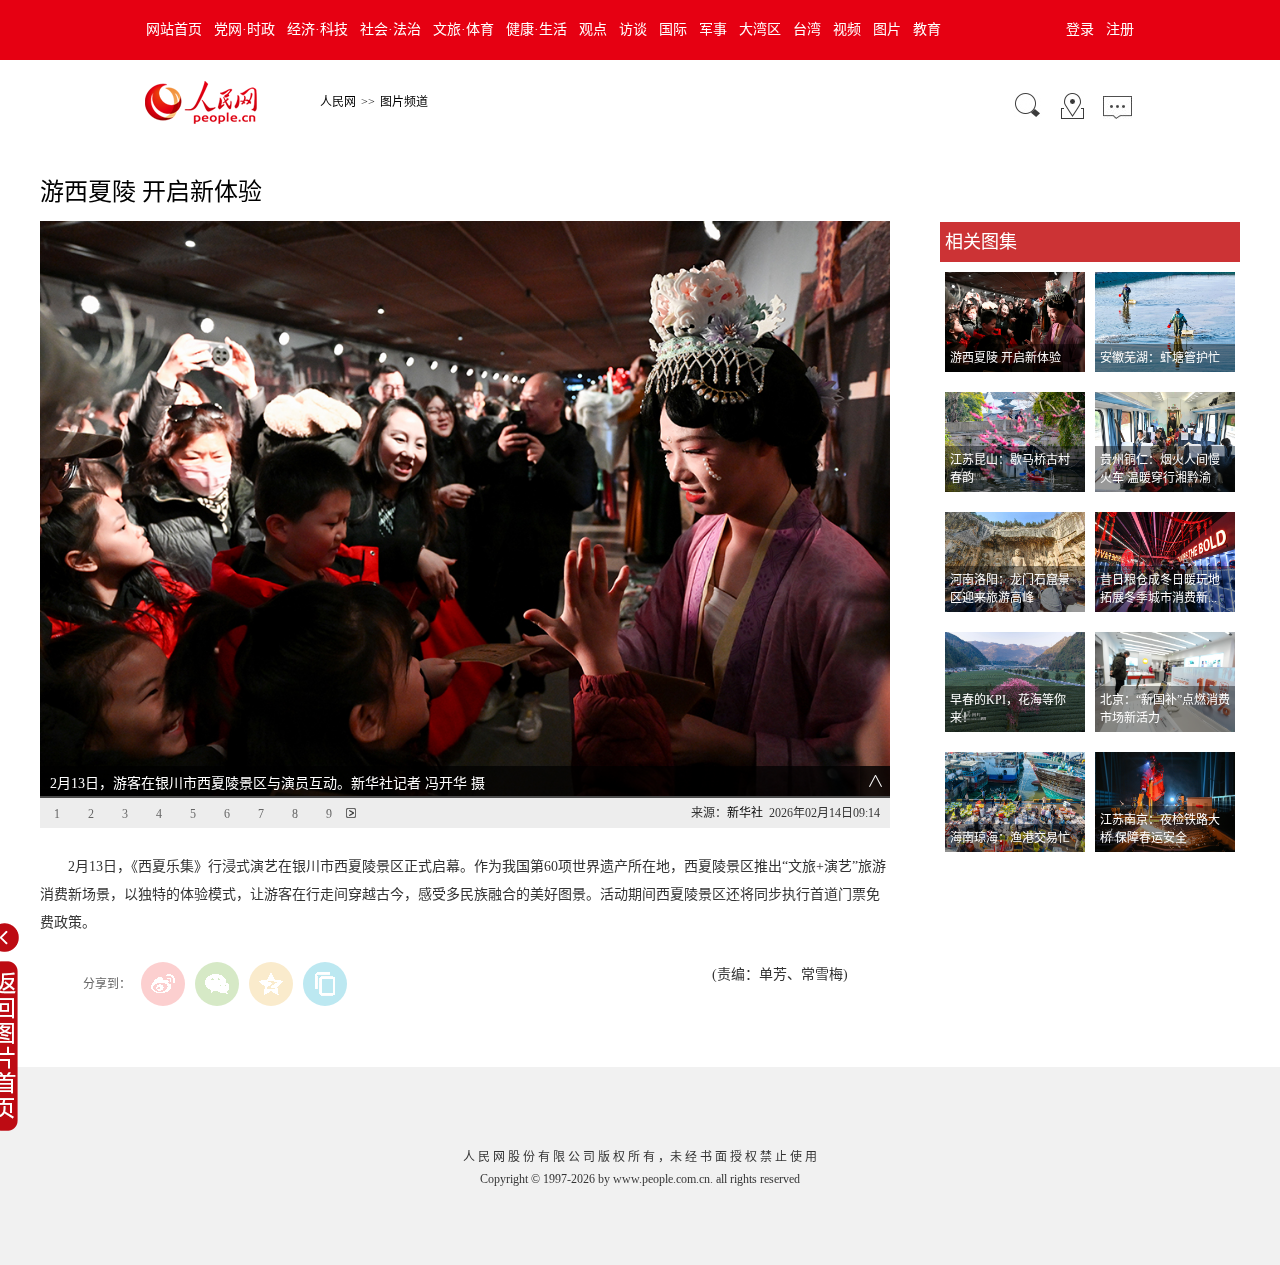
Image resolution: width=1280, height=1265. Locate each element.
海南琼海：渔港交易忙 (1010, 838)
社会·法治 (390, 29)
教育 (927, 29)
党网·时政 (244, 29)
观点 (593, 29)
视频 (847, 29)
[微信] (217, 984)
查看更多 (968, 872)
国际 (673, 29)
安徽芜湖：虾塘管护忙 (1160, 358)
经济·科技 (317, 29)
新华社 (745, 813)
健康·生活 (536, 29)
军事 (713, 29)
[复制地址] (325, 984)
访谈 (633, 29)
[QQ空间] (271, 984)
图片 (887, 29)
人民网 (338, 102)
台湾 (807, 29)
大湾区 (760, 29)
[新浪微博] (163, 984)
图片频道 (404, 102)
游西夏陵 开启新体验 (1005, 358)
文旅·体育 (463, 29)
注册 (1120, 29)
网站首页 (174, 29)
